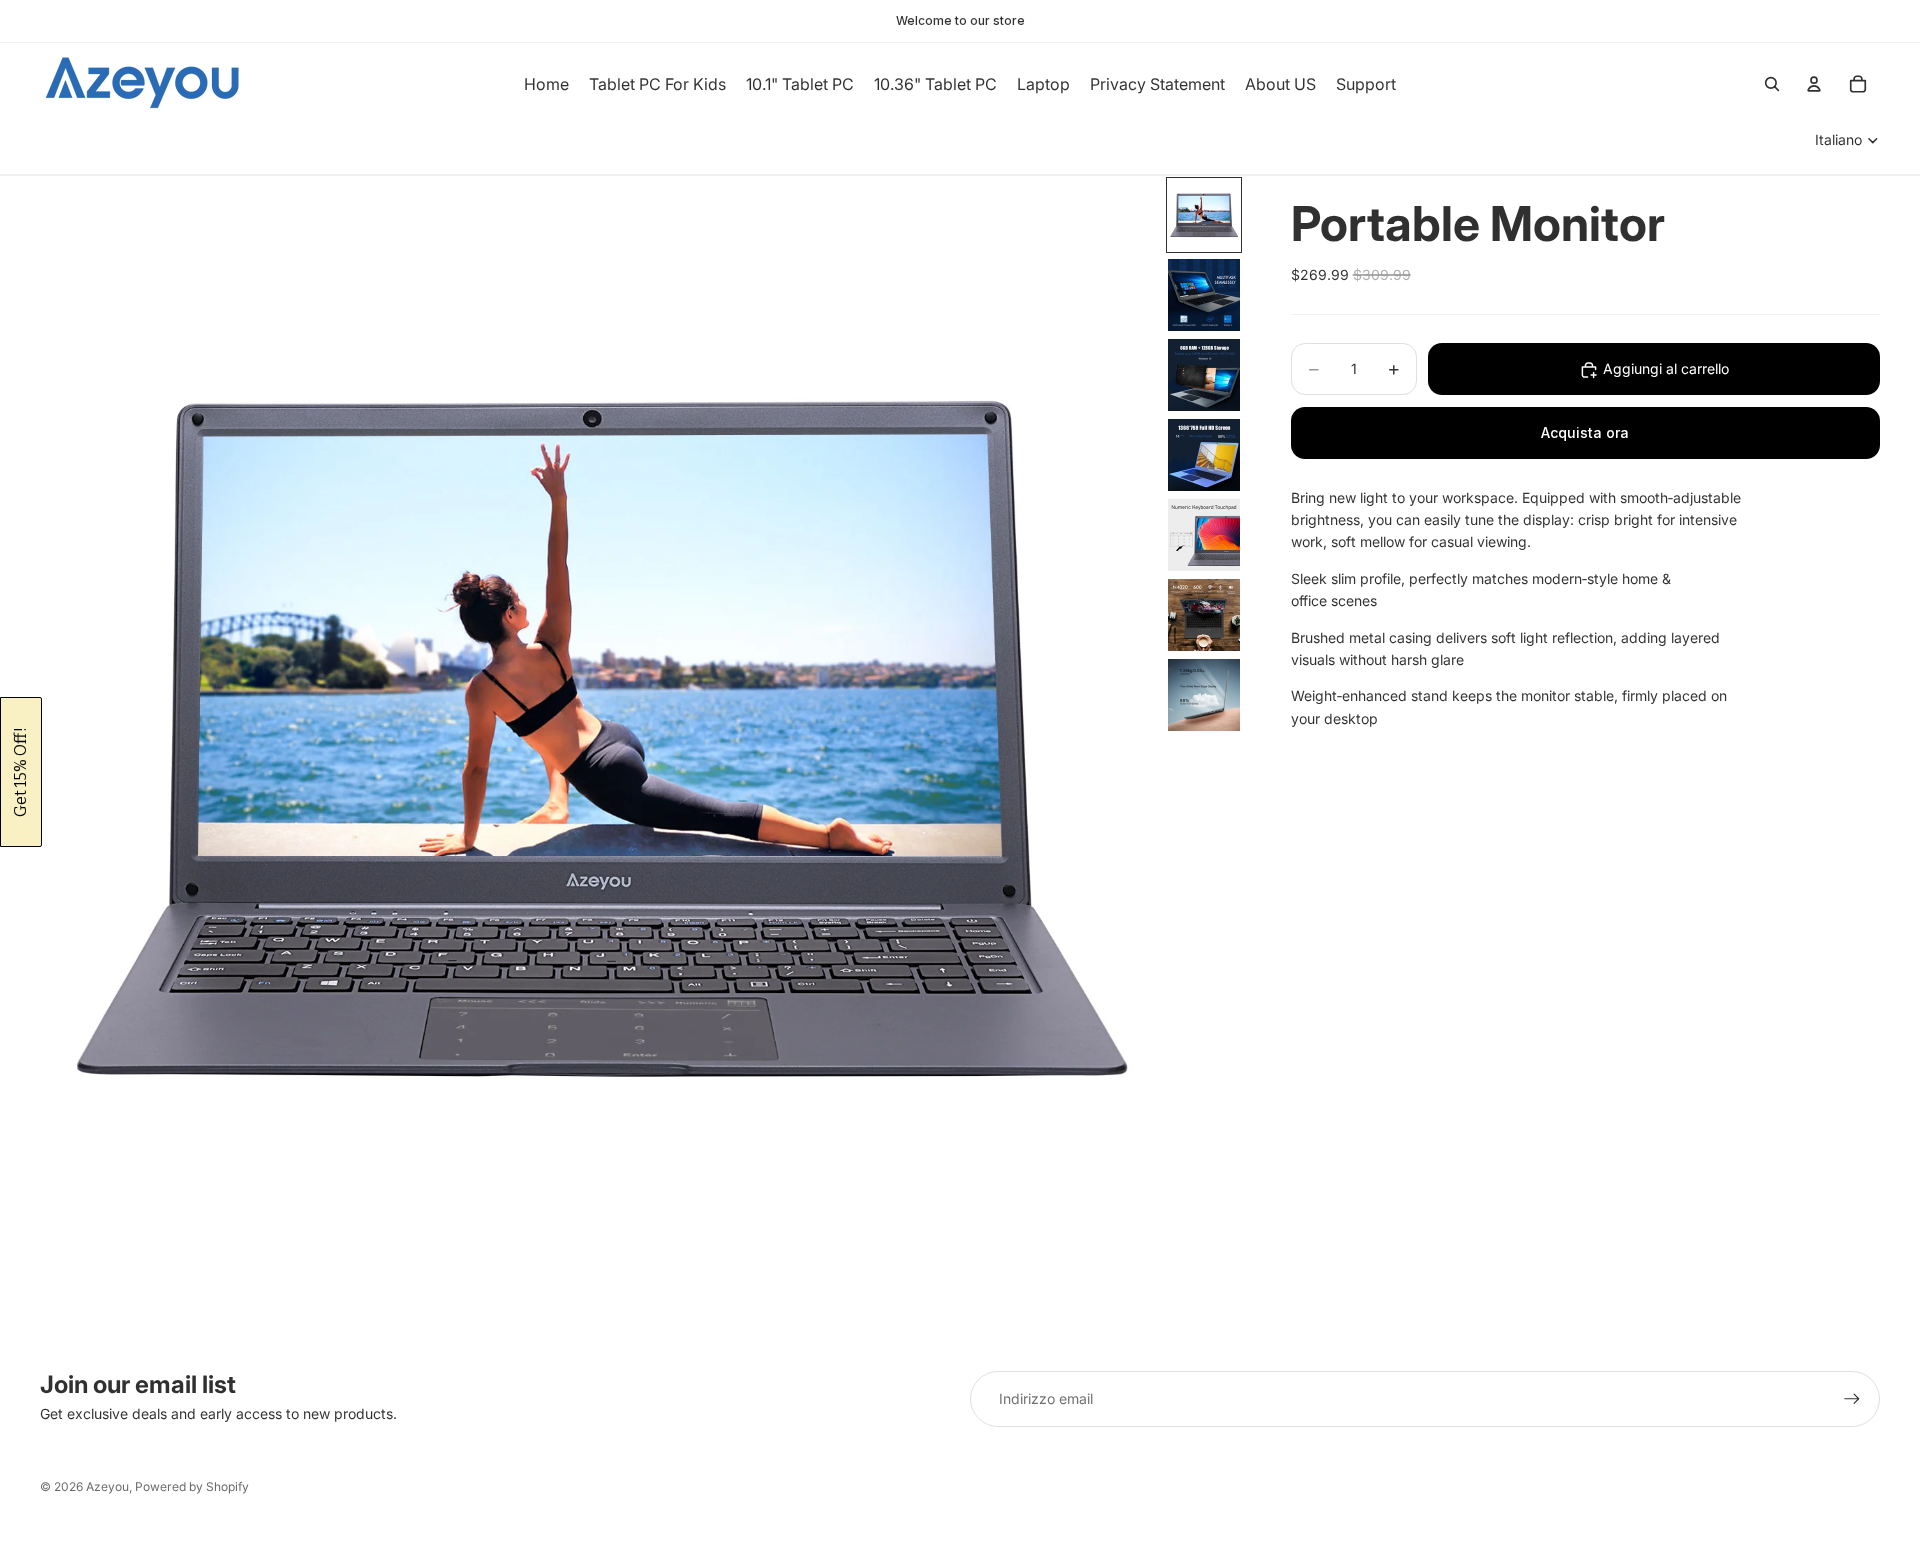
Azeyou (107, 1486)
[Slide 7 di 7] (1204, 695)
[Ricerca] (1772, 84)
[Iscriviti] (1852, 1399)
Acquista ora (1585, 432)
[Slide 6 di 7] (1204, 615)
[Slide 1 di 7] (1204, 215)
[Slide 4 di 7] (1204, 455)
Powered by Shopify (192, 1486)
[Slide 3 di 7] (1204, 375)
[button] (21, 772)
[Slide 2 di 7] (1204, 295)
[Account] (1814, 84)
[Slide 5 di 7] (1204, 535)
